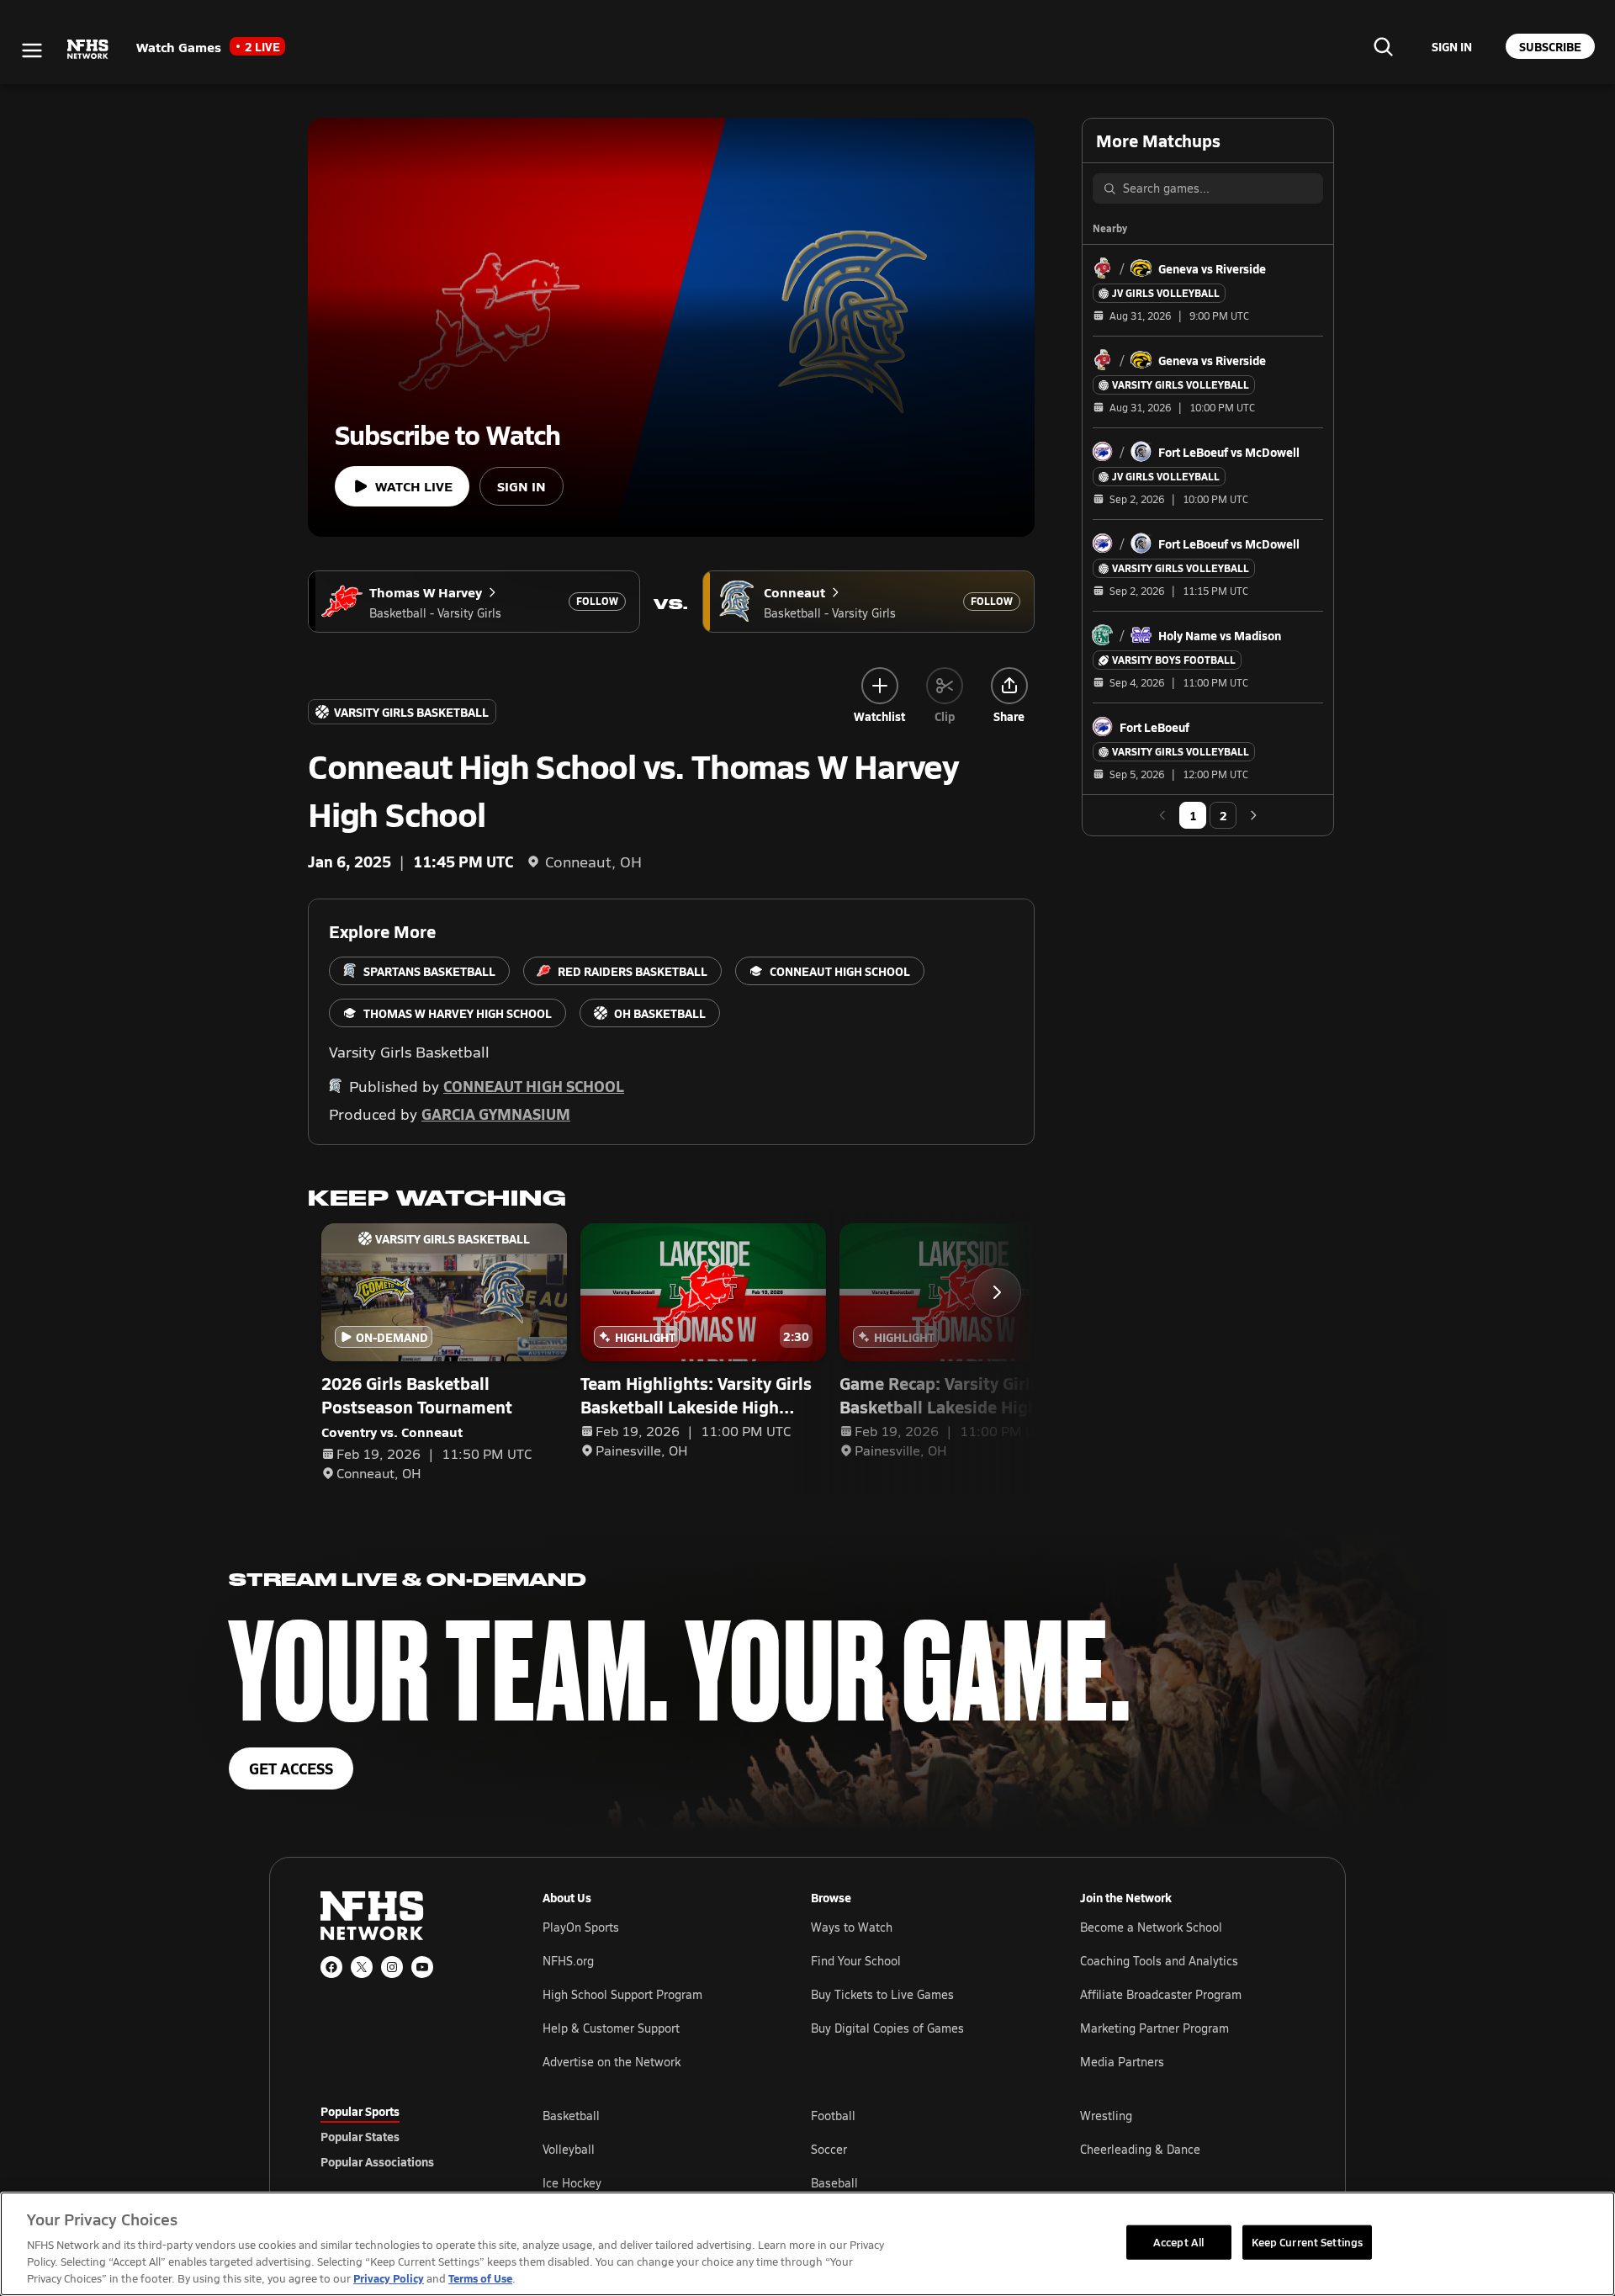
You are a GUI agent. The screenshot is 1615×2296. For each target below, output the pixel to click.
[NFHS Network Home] (88, 50)
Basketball (571, 2116)
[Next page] (1253, 815)
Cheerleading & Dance (1140, 2149)
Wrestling (1106, 2116)
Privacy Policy (389, 2278)
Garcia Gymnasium (496, 1114)
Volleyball (569, 2149)
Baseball (834, 2183)
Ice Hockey (572, 2183)
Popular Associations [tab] (377, 2161)
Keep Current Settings (1308, 2241)
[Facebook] (331, 1967)
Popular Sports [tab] (360, 2111)
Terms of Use (480, 2278)
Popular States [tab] (360, 2136)
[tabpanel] (919, 2149)
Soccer (829, 2149)
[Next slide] (997, 1292)
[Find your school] (1383, 46)
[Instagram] (392, 1967)
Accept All (1178, 2241)
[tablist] (405, 2136)
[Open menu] (32, 50)
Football (833, 2116)
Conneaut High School (534, 1086)
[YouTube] (422, 1967)
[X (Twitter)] (362, 1967)
